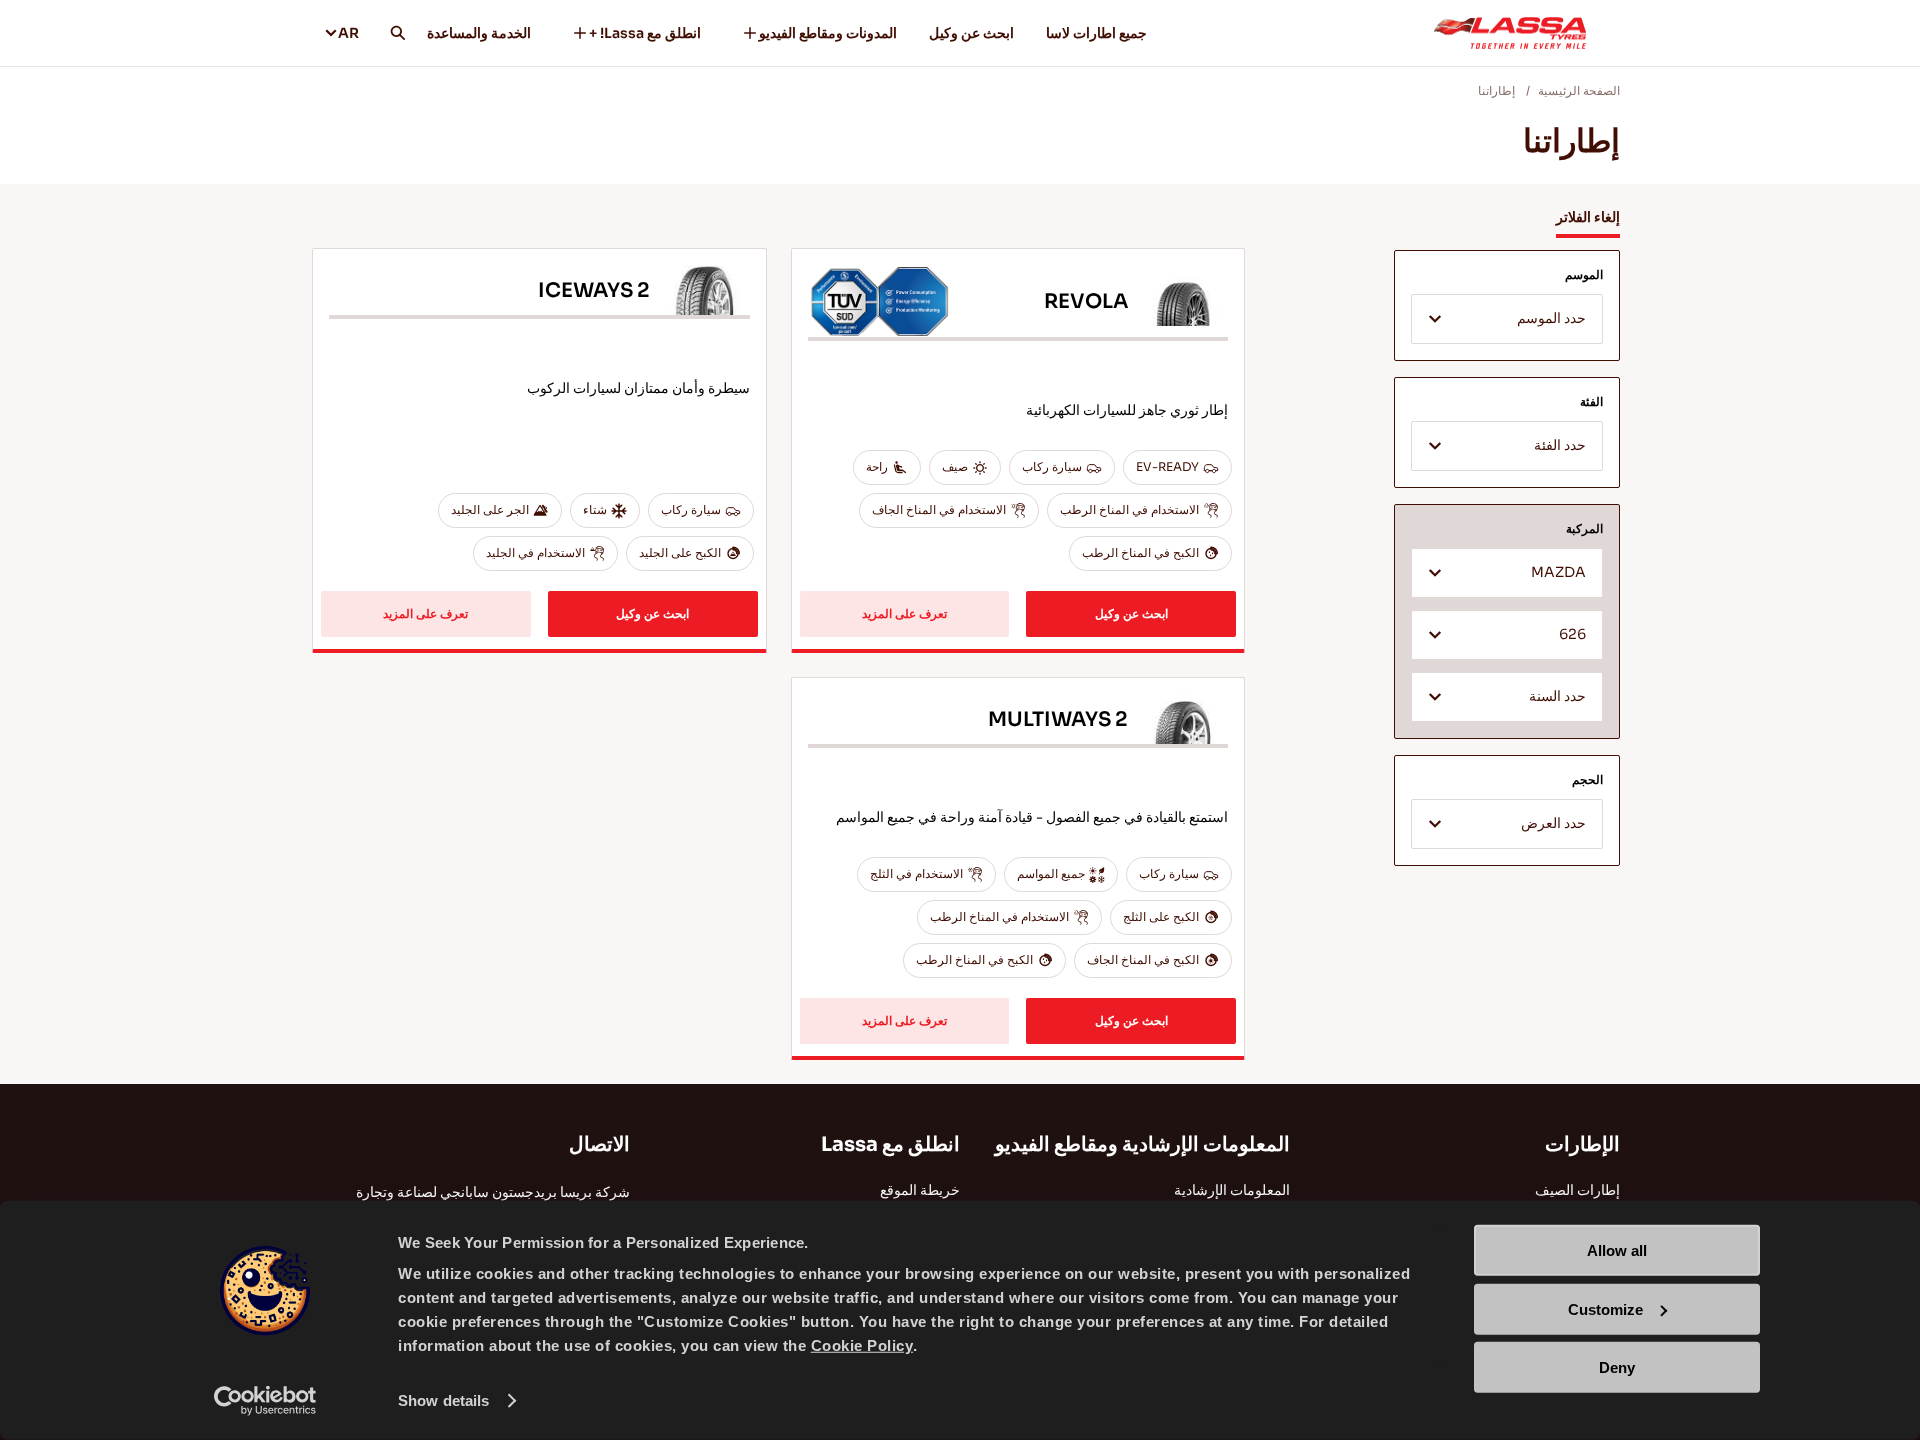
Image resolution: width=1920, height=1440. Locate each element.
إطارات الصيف (1577, 1190)
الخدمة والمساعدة (479, 33)
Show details (443, 1400)
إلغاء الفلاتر (1588, 217)
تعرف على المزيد (904, 613)
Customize (1605, 1308)
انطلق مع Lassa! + (645, 33)
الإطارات (1582, 1144)
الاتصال (599, 1144)
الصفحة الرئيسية (1579, 90)
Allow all (1617, 1250)
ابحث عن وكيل (971, 33)
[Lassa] (1510, 33)
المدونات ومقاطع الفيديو (828, 33)
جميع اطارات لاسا (1096, 33)
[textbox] (1507, 320)
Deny (1617, 1367)
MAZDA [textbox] (1558, 572)
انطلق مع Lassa (890, 1144)
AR (348, 33)
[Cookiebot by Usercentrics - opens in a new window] (265, 1401)
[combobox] (1507, 319)
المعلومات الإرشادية (1232, 1190)
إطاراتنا (1496, 90)
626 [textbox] (1572, 634)
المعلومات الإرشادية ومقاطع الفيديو (1142, 1144)
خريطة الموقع (920, 1190)
